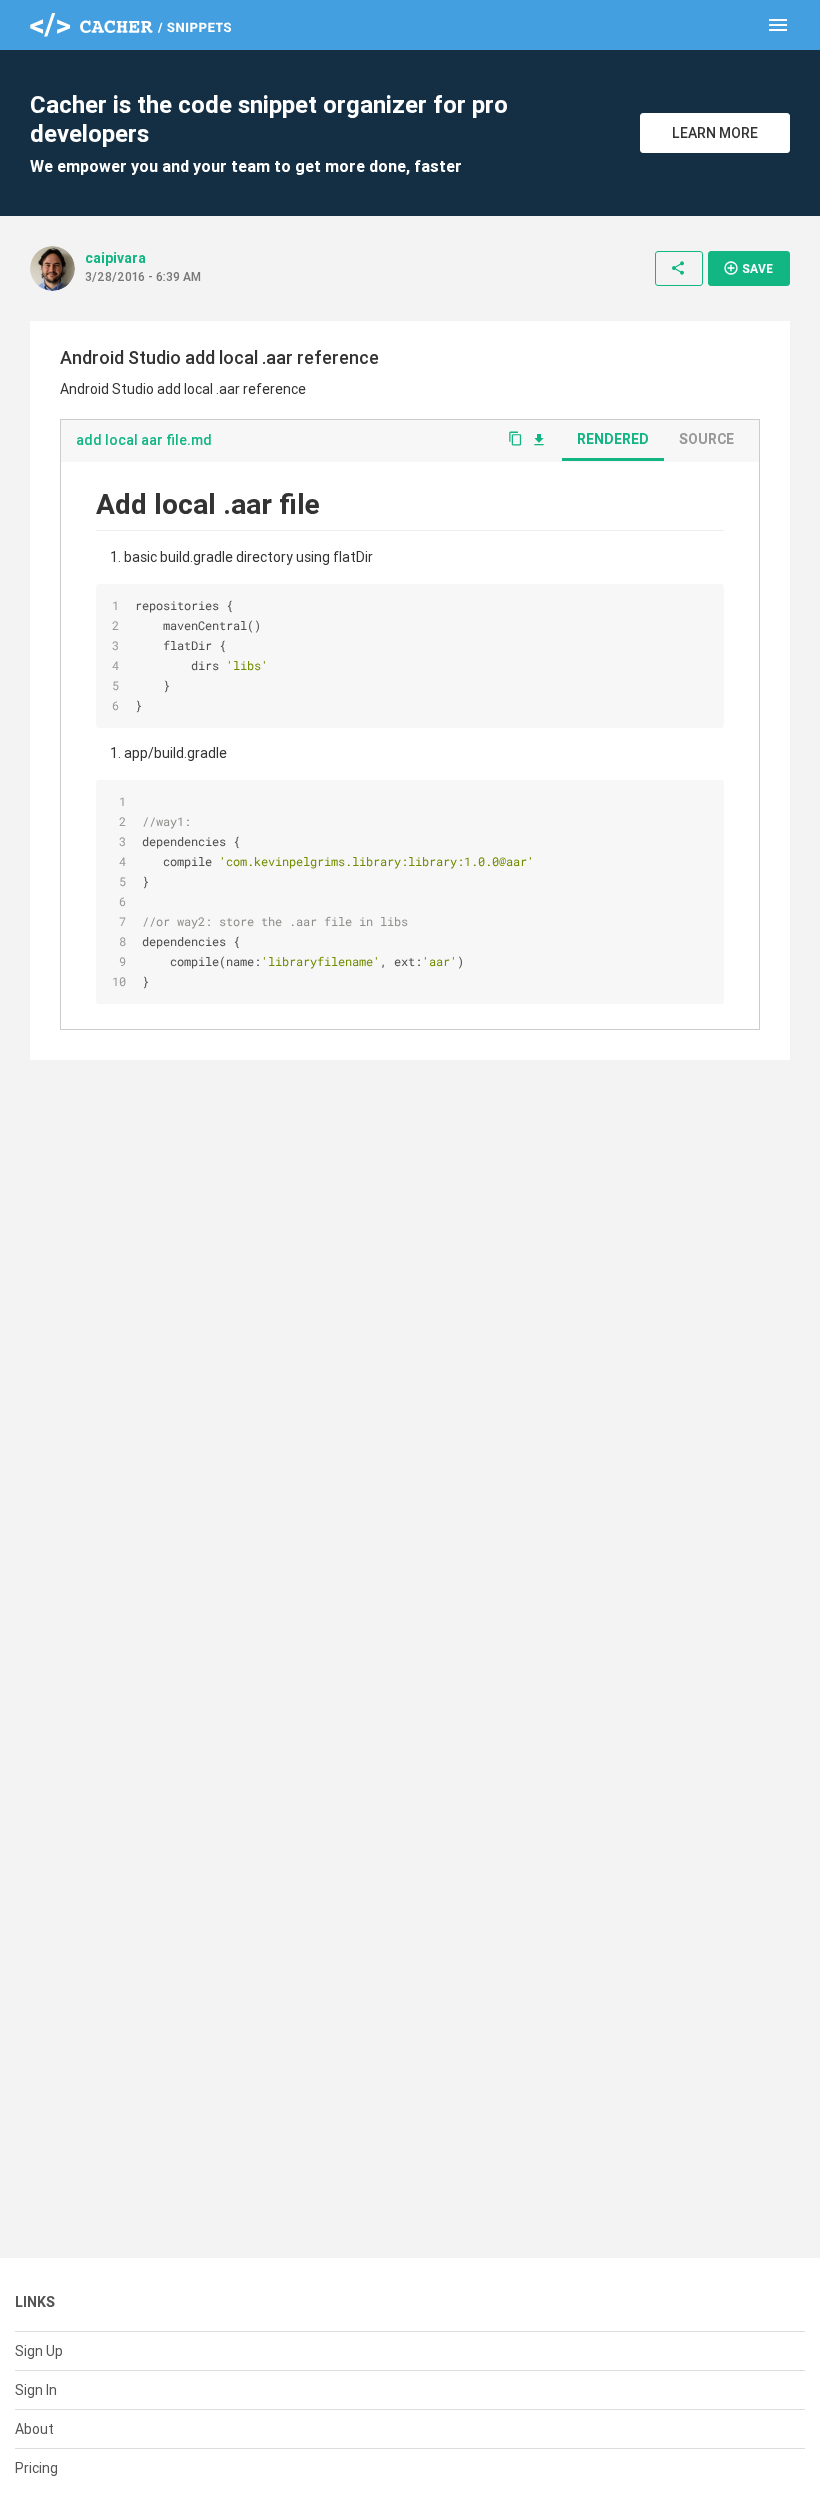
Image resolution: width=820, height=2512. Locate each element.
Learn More (715, 133)
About (34, 2429)
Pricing (36, 2468)
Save (748, 268)
